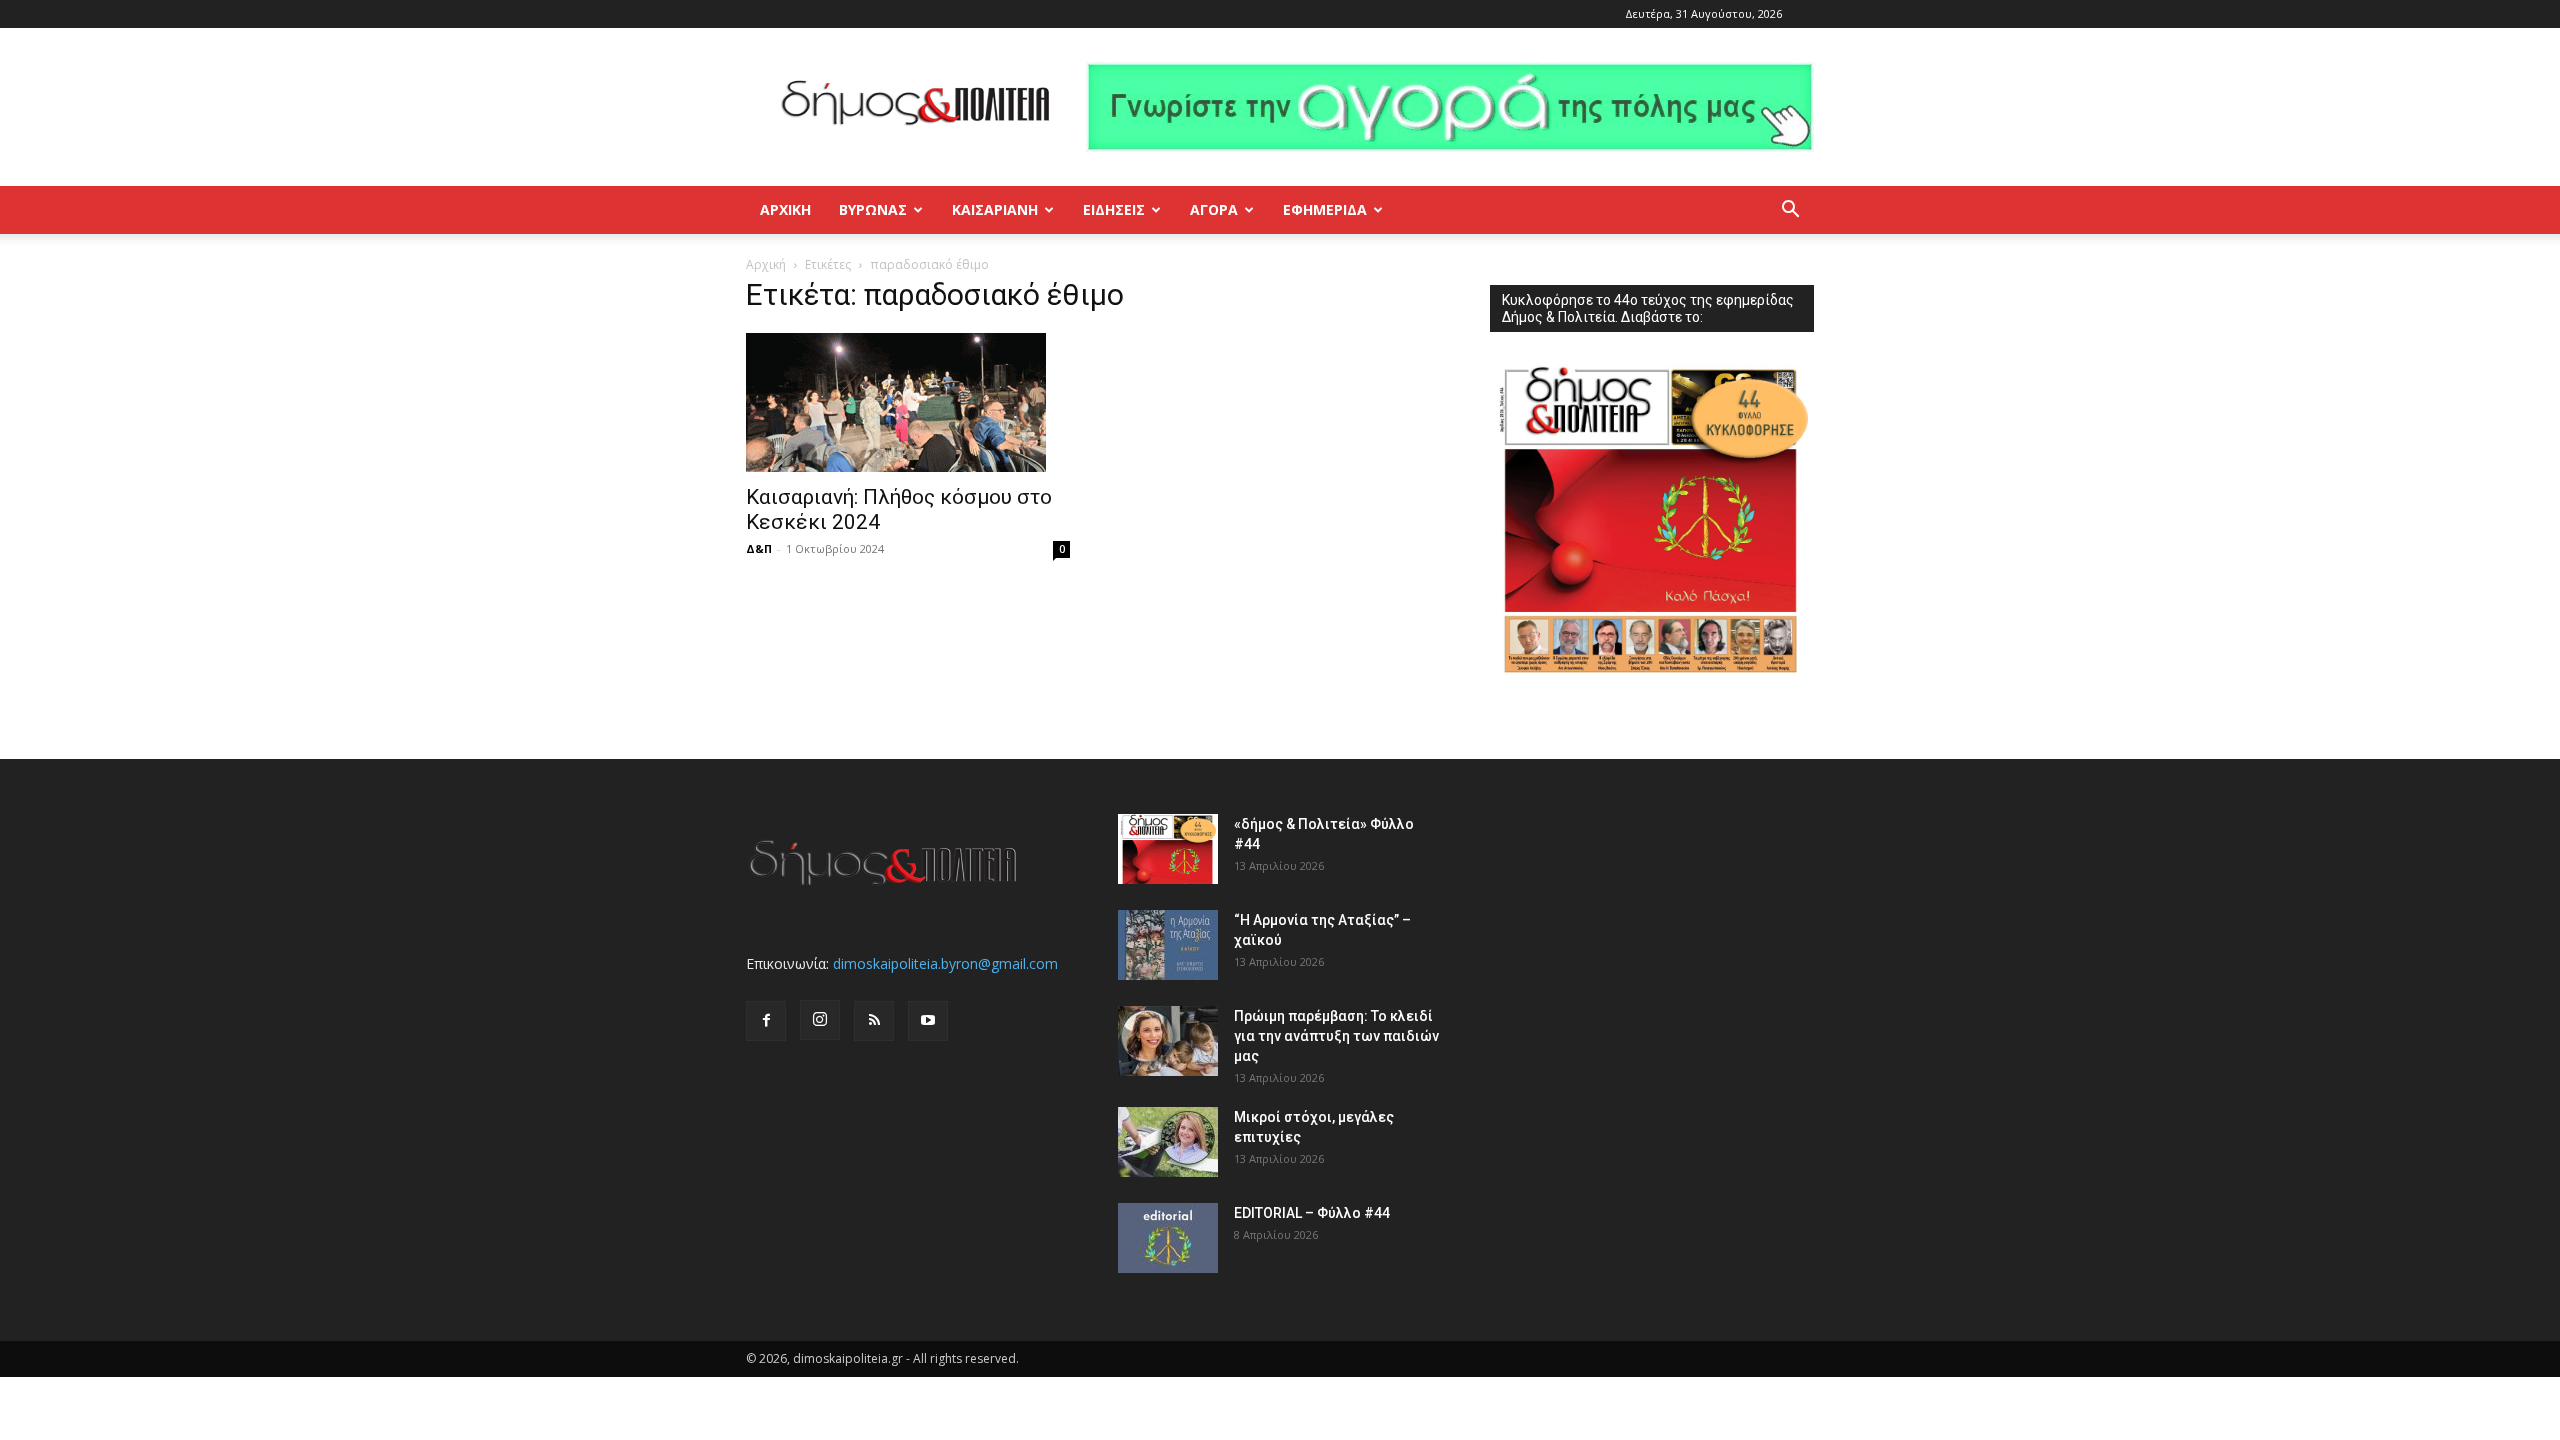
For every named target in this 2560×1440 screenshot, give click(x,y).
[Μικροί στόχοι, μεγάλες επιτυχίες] (1168, 1142)
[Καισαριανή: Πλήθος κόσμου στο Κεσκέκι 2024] (908, 402)
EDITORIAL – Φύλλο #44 (1312, 1213)
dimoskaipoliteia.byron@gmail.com (945, 963)
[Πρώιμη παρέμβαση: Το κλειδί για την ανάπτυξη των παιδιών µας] (1168, 1041)
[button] (1790, 211)
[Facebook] (766, 1021)
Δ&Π (759, 548)
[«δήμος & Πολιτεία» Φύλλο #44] (1168, 849)
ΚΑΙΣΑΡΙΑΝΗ (995, 209)
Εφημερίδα (1325, 209)
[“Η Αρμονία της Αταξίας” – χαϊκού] (1168, 945)
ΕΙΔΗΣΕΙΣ (1114, 209)
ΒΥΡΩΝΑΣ (873, 209)
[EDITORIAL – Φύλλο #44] (1168, 1238)
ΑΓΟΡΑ (1214, 209)
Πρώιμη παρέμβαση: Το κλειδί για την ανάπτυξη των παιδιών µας (1336, 1036)
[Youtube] (928, 1021)
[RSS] (874, 1021)
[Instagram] (820, 1020)
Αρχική (785, 209)
